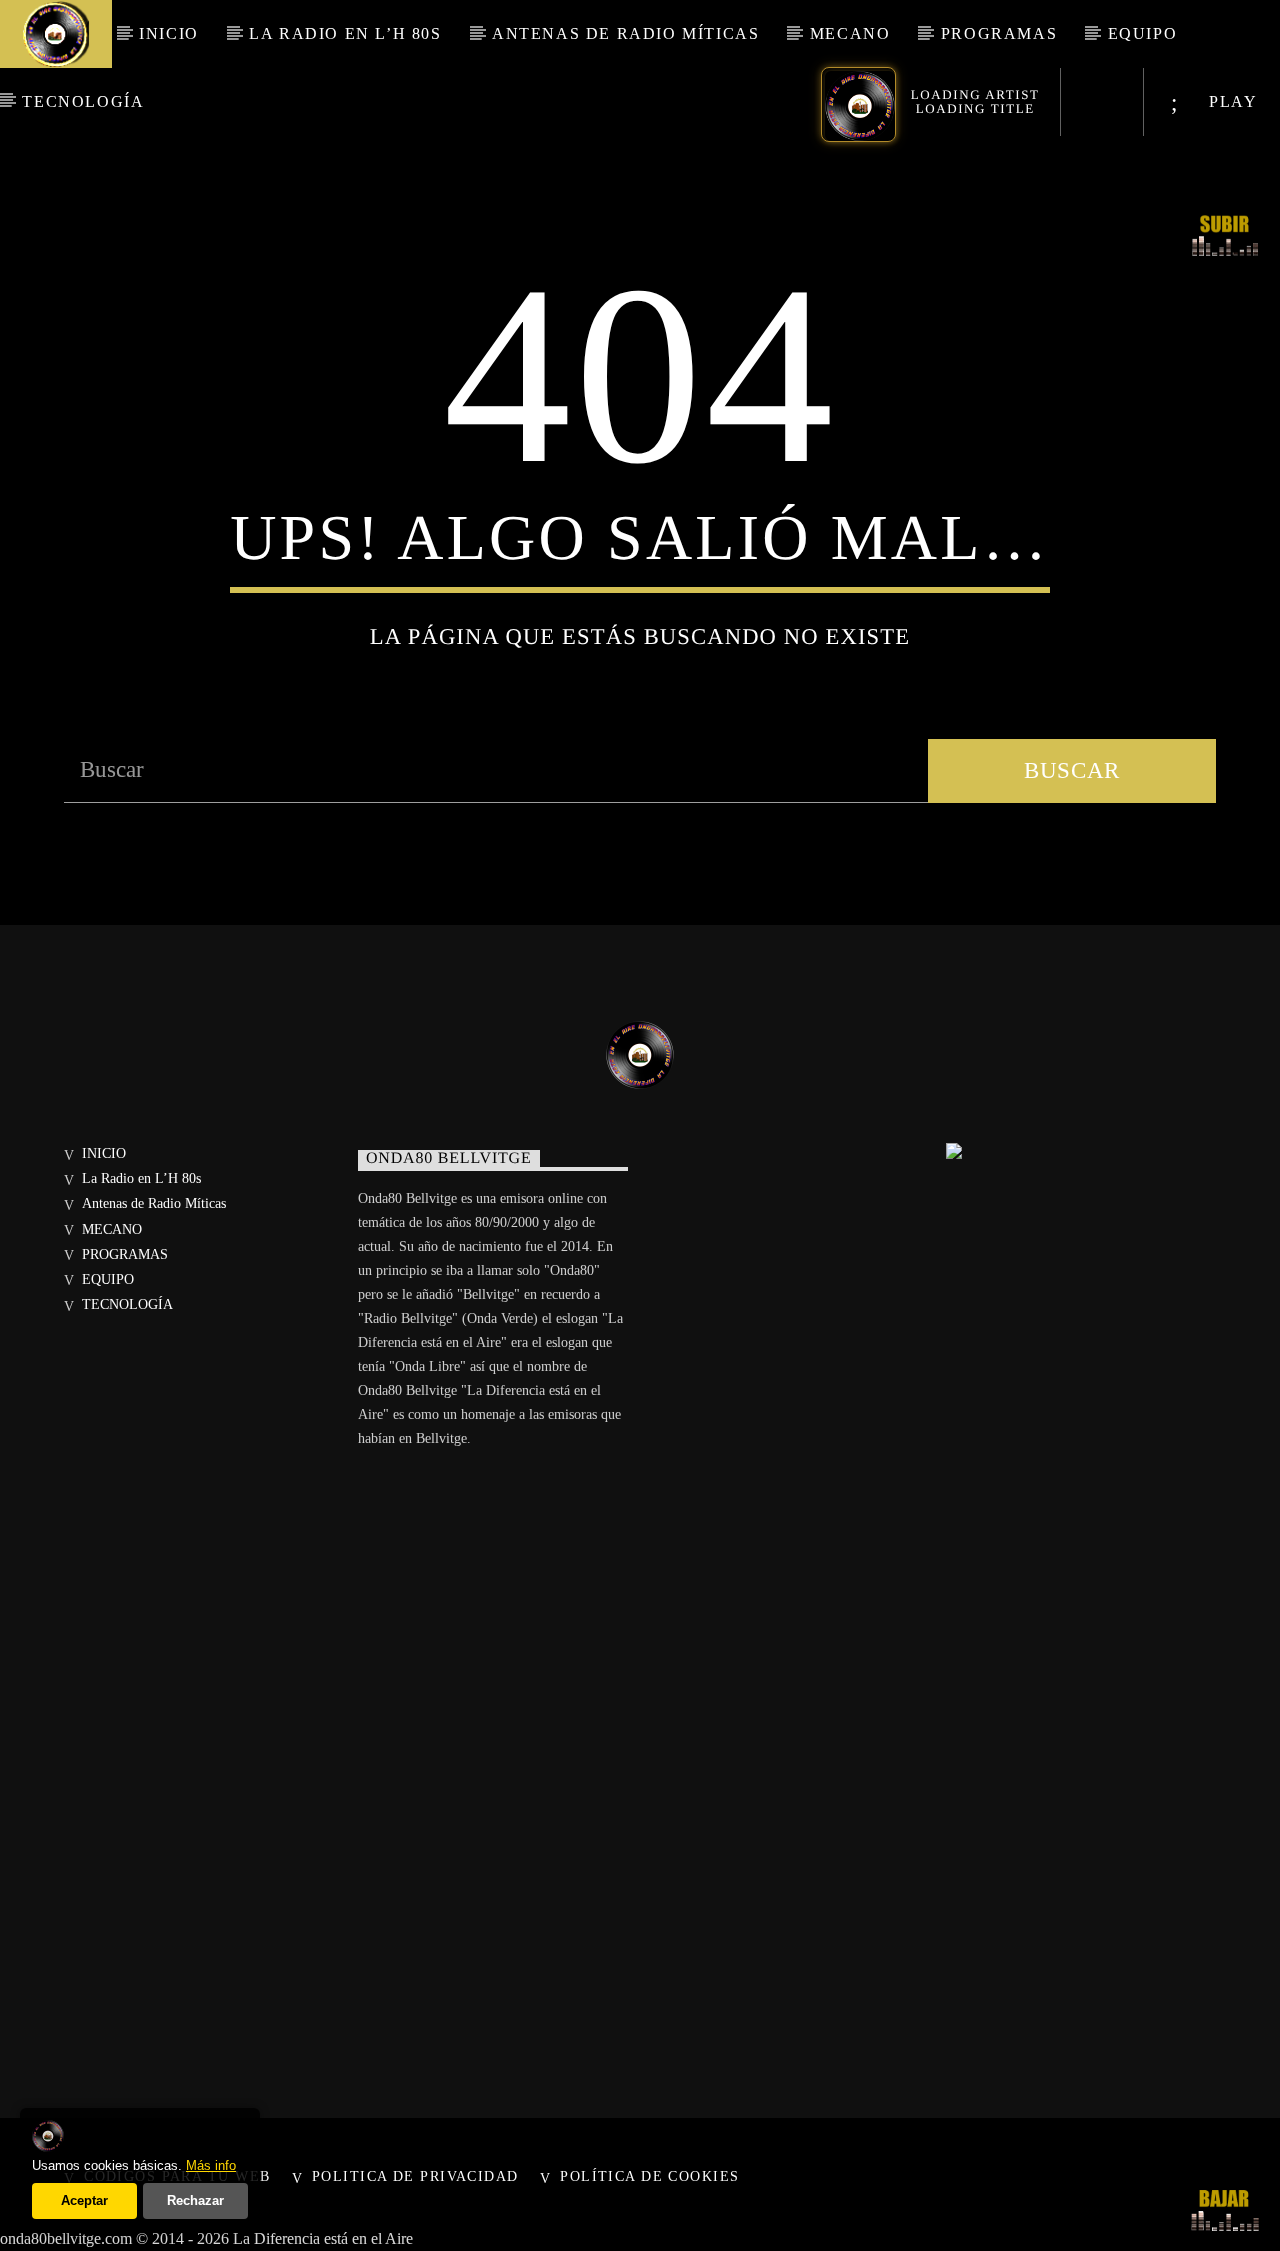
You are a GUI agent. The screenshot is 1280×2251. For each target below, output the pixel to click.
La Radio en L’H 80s (345, 33)
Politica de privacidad (415, 2176)
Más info (211, 2165)
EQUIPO (1143, 33)
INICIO (169, 33)
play (1231, 101)
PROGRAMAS (999, 33)
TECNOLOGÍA (83, 101)
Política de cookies (649, 2176)
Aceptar (84, 2200)
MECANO (850, 33)
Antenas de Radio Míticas (625, 33)
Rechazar (195, 2200)
